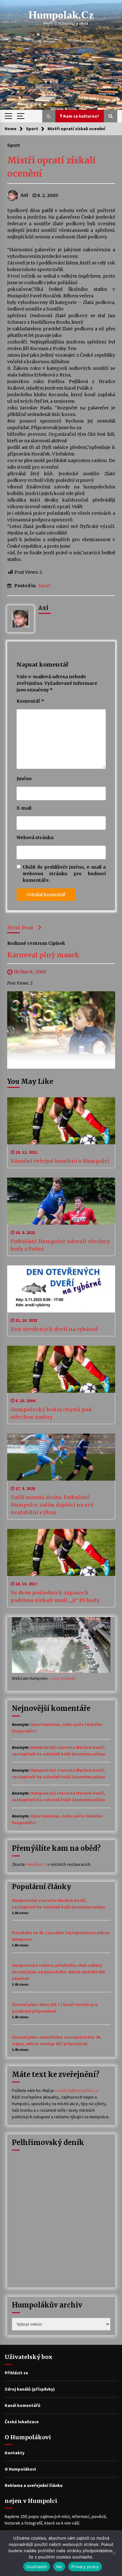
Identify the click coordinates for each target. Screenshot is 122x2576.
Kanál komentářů (23, 2405)
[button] (49, 116)
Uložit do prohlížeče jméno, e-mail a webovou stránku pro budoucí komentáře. (64, 874)
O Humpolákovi (20, 2469)
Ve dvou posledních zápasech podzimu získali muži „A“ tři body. (55, 1596)
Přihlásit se (16, 2373)
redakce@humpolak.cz (76, 2090)
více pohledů (64, 1678)
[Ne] (114, 2553)
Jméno (24, 779)
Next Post (20, 928)
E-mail (24, 808)
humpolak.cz (61, 15)
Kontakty (15, 2453)
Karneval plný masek (43, 955)
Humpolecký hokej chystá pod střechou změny (51, 1413)
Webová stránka (35, 838)
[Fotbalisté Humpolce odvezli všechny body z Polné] (61, 1201)
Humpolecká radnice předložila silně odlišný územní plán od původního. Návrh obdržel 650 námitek (58, 1972)
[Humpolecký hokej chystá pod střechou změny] (61, 1369)
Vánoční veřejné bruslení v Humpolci (60, 1161)
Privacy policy (85, 2567)
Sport (14, 145)
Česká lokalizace (22, 2422)
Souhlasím (36, 2567)
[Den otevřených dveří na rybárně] (61, 1289)
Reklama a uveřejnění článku (34, 2485)
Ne (59, 2567)
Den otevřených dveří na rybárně (54, 1329)
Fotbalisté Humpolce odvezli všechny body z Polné (60, 1245)
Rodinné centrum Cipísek (36, 943)
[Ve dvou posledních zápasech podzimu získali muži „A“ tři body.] (61, 1552)
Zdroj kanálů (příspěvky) (30, 2389)
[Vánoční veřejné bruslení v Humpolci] (61, 1121)
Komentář (30, 701)
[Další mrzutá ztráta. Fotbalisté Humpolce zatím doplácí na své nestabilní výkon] (61, 1457)
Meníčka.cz (36, 1864)
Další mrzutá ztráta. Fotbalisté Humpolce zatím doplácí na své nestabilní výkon (52, 1505)
